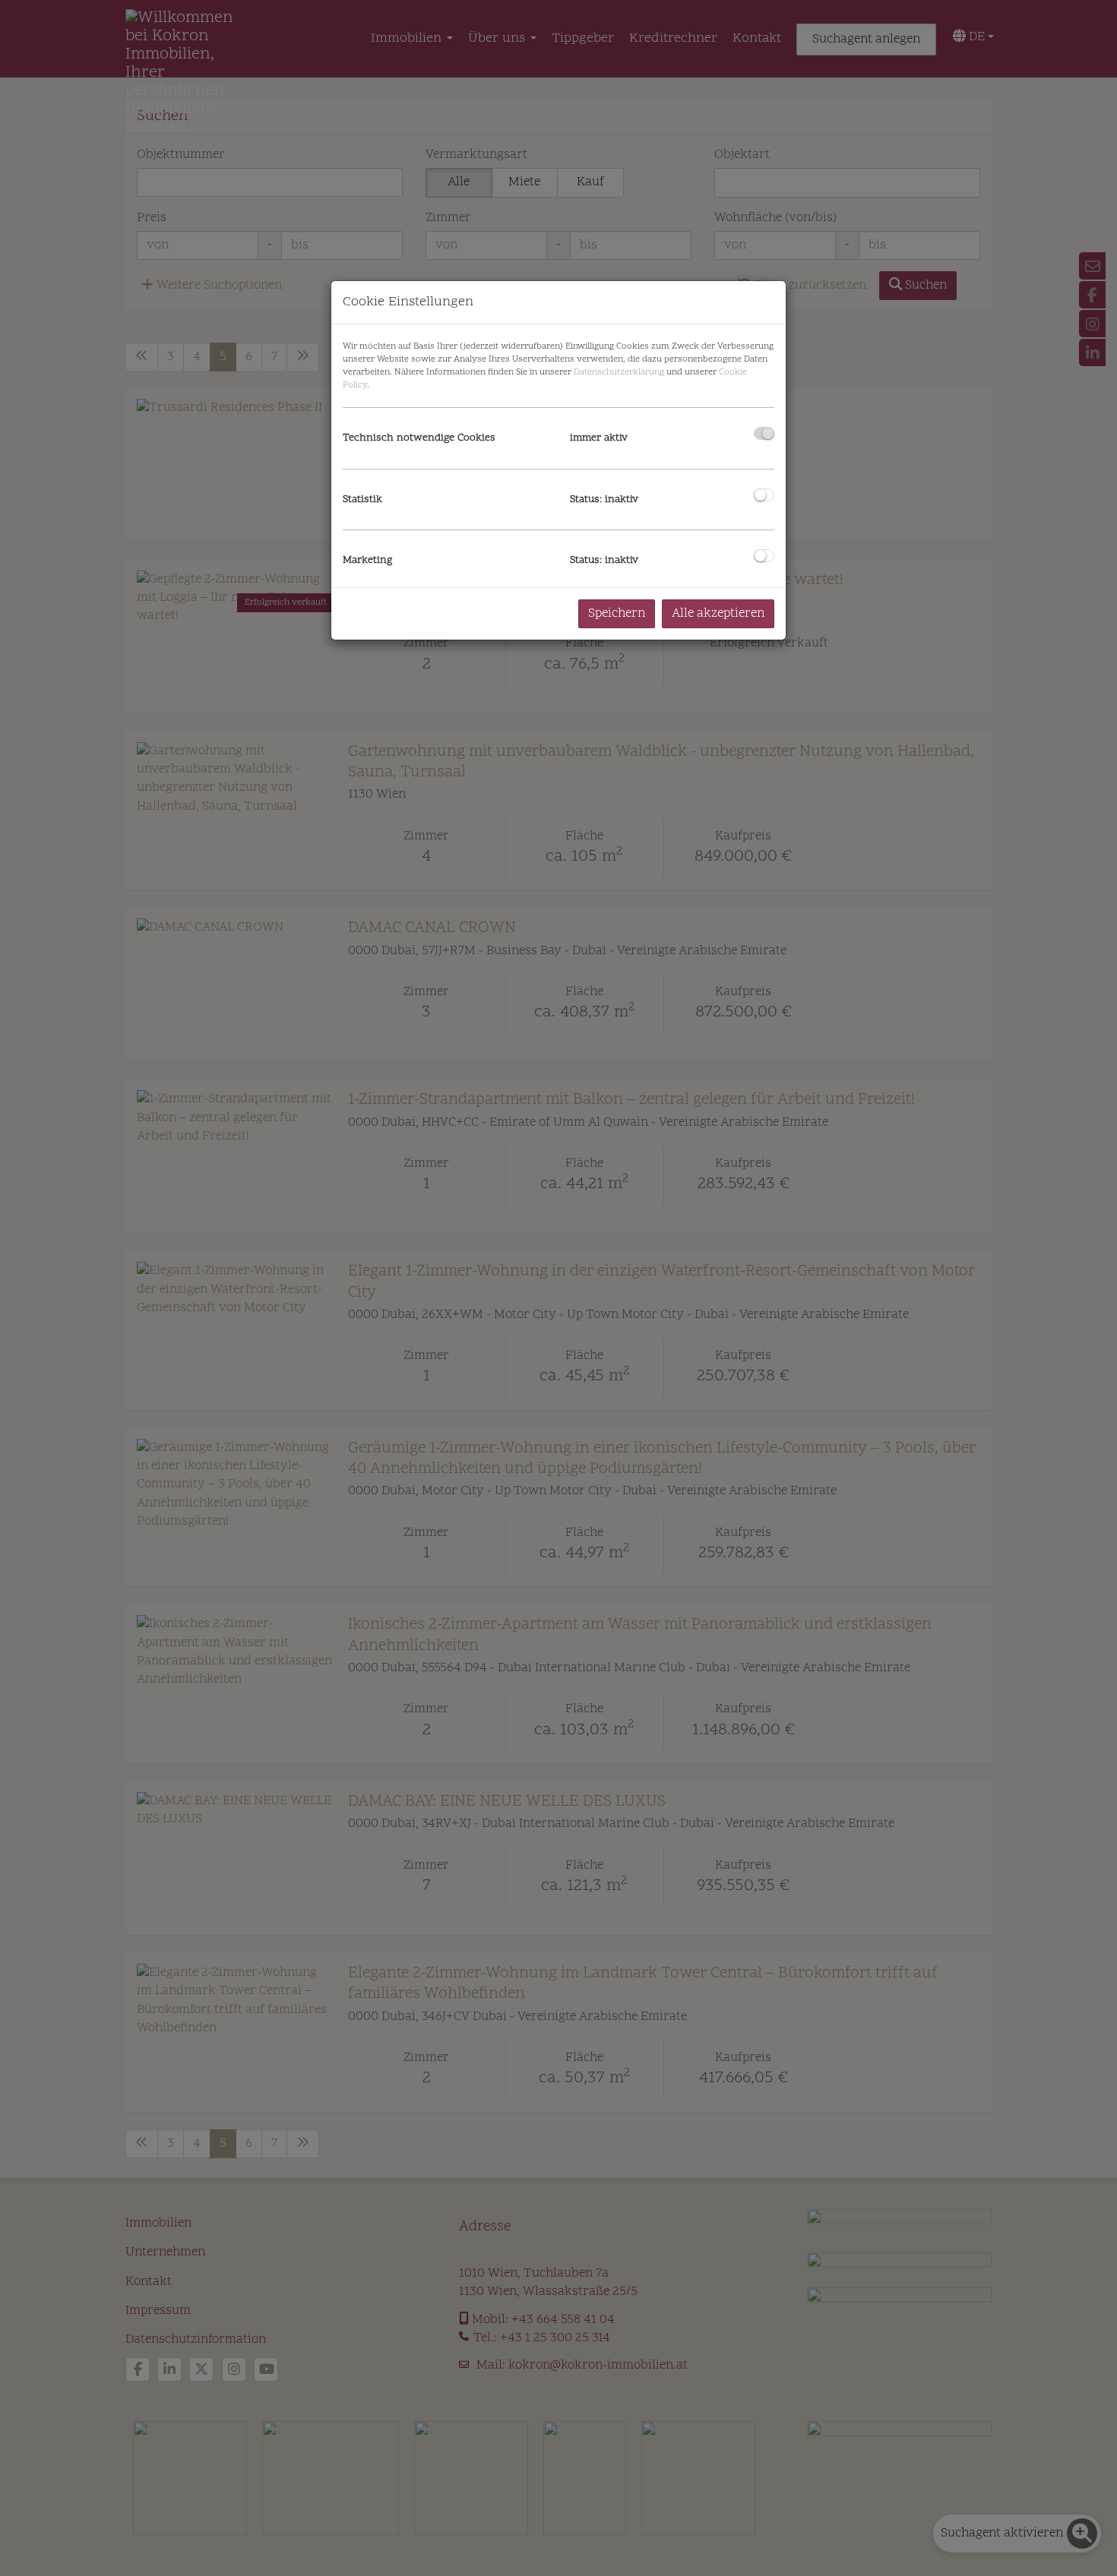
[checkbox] (764, 433)
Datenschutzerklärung (619, 372)
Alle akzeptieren (718, 614)
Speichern (617, 614)
